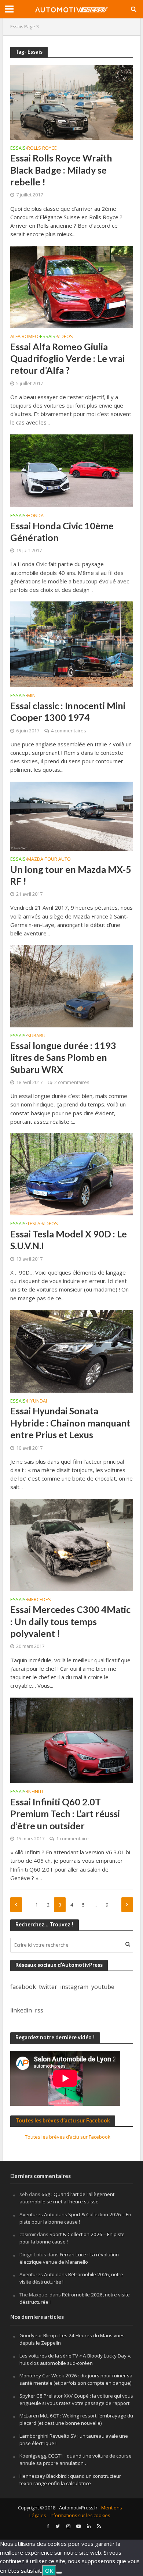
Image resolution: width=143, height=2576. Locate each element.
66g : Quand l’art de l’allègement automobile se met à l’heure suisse (67, 2198)
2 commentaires (72, 1082)
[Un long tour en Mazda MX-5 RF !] (72, 816)
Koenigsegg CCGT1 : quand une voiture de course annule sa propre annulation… (76, 2459)
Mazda (35, 860)
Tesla (34, 1224)
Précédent (16, 1905)
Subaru (36, 1036)
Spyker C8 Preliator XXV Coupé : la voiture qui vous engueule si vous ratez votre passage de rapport (76, 2399)
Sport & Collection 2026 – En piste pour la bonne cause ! (75, 2218)
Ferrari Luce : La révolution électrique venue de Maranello (69, 2258)
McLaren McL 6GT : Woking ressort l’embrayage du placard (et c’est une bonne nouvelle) (76, 2419)
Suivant (127, 1905)
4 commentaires (68, 731)
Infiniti (35, 1792)
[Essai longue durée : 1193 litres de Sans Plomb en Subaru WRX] (72, 985)
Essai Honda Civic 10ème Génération (62, 532)
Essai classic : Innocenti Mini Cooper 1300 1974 (68, 711)
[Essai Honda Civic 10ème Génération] (72, 470)
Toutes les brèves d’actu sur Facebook (63, 2120)
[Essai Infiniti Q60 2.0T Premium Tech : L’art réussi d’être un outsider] (72, 1740)
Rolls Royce (42, 149)
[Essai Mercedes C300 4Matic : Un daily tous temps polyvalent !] (72, 1544)
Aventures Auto (37, 2214)
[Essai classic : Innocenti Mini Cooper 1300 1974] (72, 644)
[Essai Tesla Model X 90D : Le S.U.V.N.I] (72, 1174)
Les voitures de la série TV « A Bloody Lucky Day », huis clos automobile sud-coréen (75, 2359)
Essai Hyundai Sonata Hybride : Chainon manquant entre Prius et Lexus (70, 1423)
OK (49, 2570)
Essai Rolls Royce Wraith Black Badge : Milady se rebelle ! (61, 170)
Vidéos (65, 337)
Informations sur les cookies (80, 2515)
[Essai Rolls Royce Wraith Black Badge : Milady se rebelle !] (72, 102)
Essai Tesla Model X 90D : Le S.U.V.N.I (69, 1240)
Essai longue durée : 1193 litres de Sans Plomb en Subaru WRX (63, 1057)
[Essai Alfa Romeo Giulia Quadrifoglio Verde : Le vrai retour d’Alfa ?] (72, 286)
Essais (17, 27)
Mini (32, 696)
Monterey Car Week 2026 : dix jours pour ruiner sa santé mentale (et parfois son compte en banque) (76, 2379)
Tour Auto (58, 860)
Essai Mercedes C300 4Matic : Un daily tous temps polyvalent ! (70, 1621)
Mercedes (39, 1600)
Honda (35, 516)
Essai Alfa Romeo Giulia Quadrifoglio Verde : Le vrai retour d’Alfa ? (67, 358)
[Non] (59, 2573)
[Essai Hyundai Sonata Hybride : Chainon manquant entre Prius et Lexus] (72, 1350)
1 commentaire (72, 1839)
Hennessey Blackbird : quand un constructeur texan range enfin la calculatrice (70, 2480)
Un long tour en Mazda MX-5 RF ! (71, 875)
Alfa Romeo (24, 337)
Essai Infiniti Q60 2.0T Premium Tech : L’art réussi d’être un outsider (65, 1814)
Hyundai (37, 1401)
